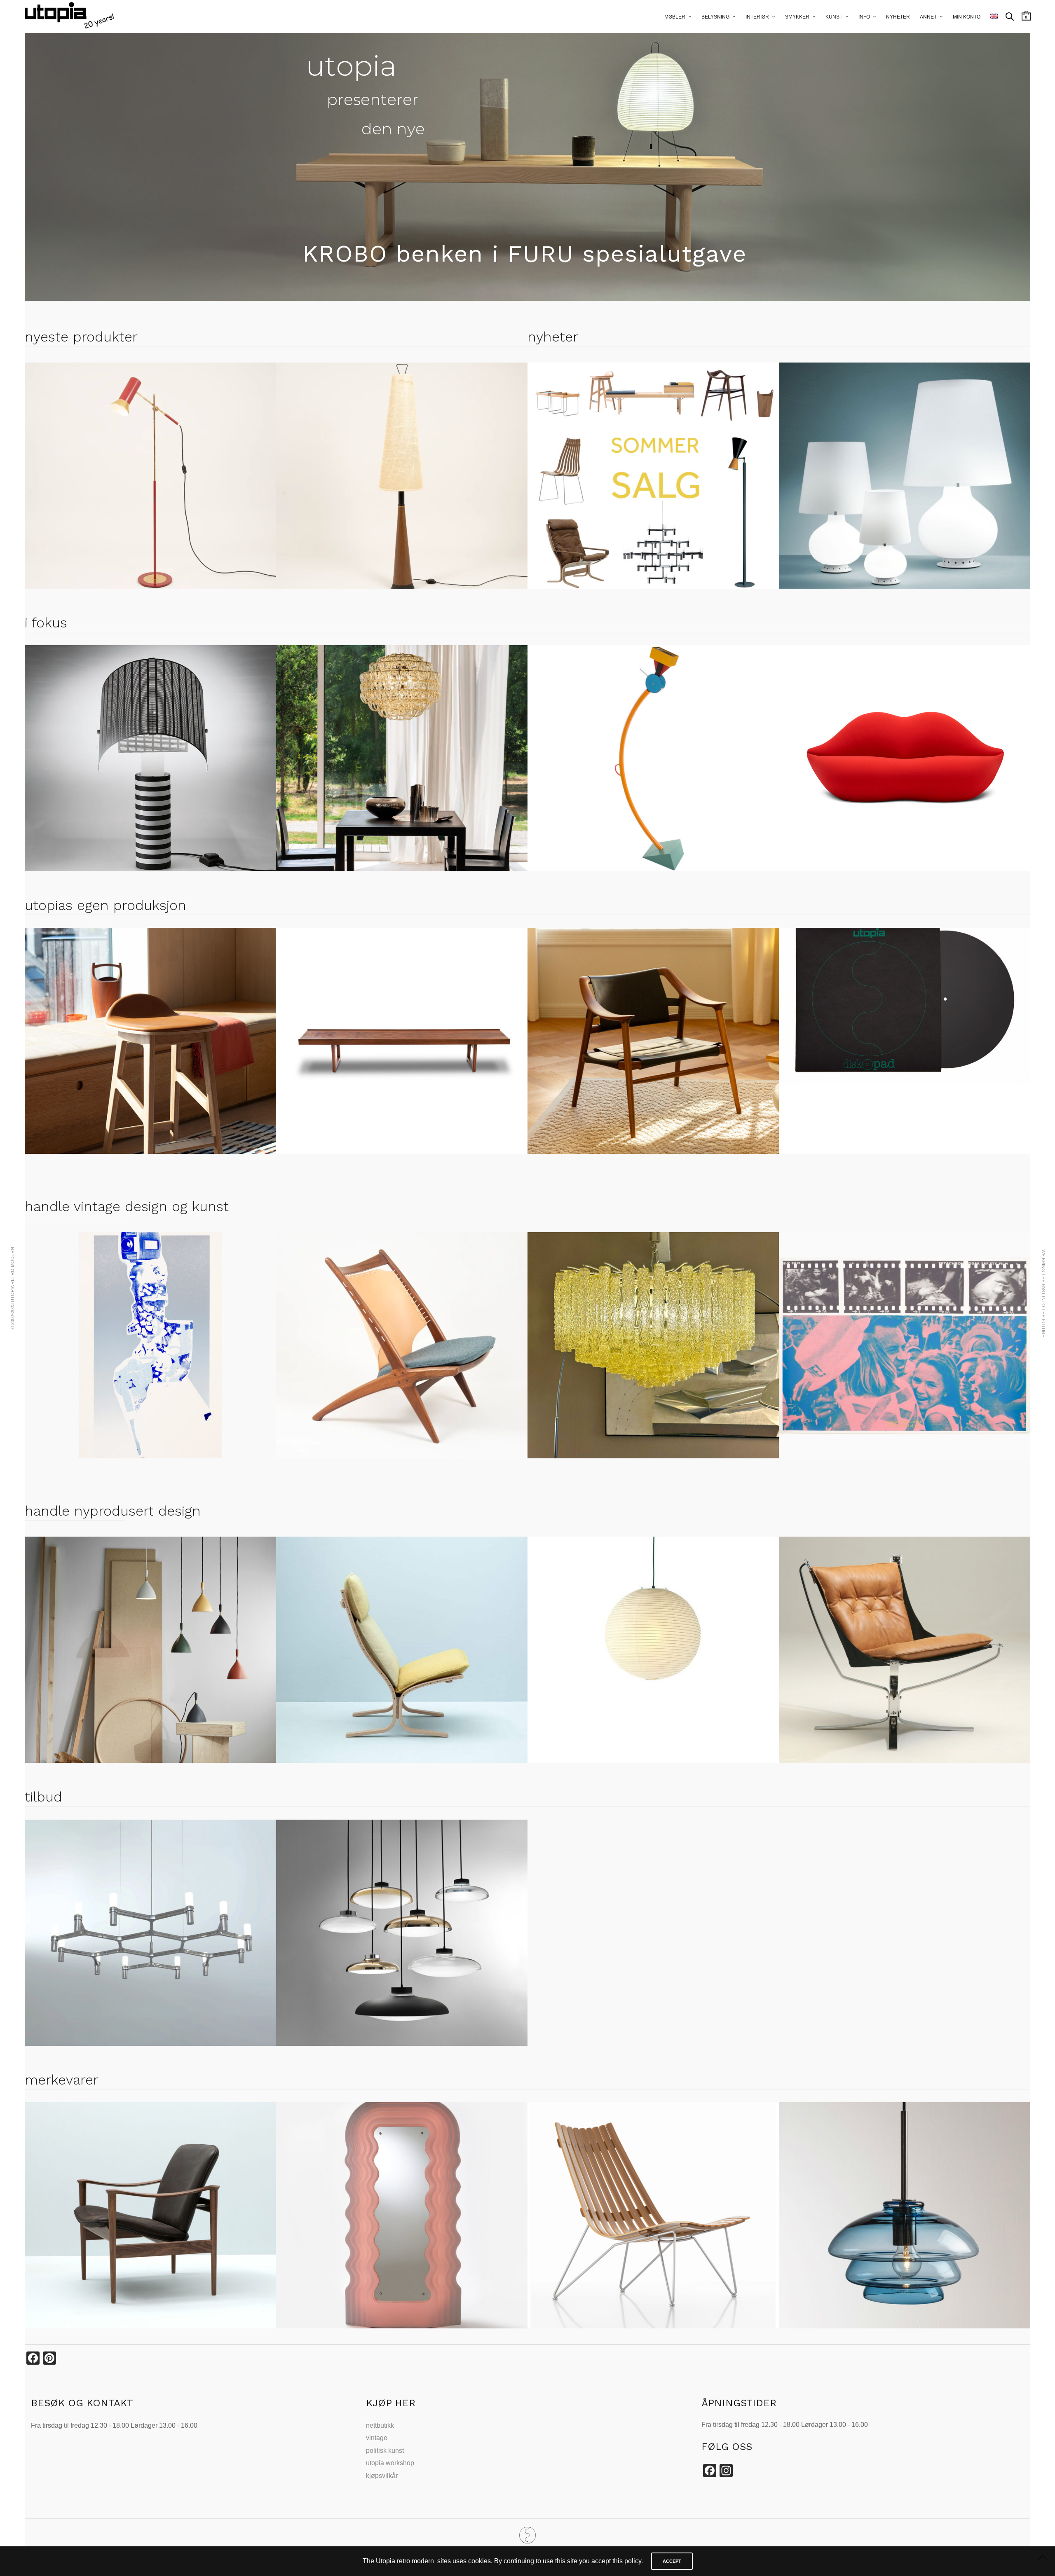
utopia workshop (390, 2463)
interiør (757, 17)
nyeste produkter (81, 337)
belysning (715, 17)
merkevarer (62, 2080)
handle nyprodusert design (113, 1511)
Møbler (675, 17)
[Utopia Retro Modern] (527, 2535)
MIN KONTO (967, 17)
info (864, 17)
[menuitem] (994, 16)
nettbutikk (380, 2425)
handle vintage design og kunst (127, 1206)
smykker (797, 17)
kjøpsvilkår (382, 2476)
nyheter (898, 17)
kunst (834, 17)
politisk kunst (385, 2451)
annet (928, 17)
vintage (377, 2438)
